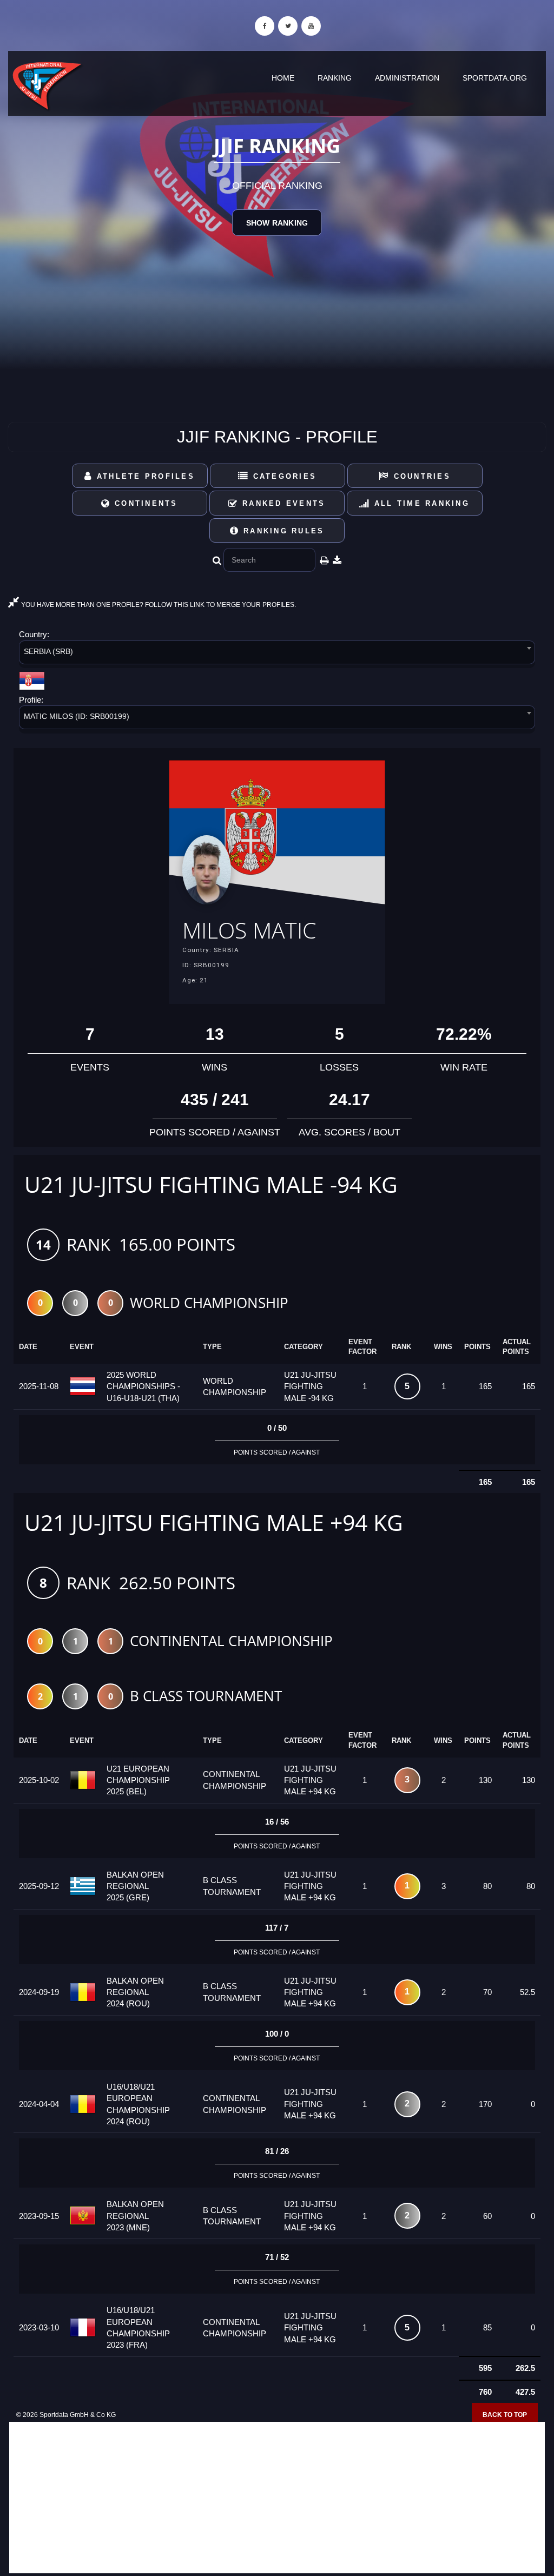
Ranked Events (282, 503)
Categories (283, 476)
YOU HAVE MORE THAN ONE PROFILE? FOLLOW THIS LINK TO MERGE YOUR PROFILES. (158, 605)
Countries (420, 476)
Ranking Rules (282, 531)
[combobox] (277, 654)
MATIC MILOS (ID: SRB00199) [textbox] (77, 716)
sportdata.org (495, 78)
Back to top (505, 2415)
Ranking (335, 78)
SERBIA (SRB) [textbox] (48, 651)
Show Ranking (277, 223)
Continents (144, 503)
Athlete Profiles (144, 476)
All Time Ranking (420, 503)
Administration (407, 78)
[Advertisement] (277, 2498)
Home (283, 78)
